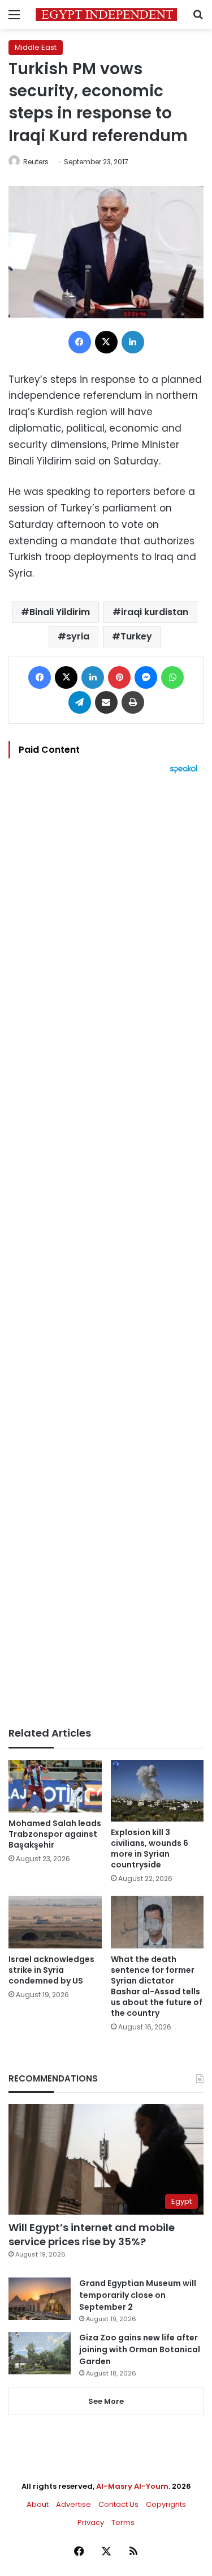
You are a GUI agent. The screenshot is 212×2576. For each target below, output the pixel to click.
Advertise (73, 2504)
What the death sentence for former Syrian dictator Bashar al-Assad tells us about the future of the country (157, 1986)
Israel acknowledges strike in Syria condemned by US (51, 1970)
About (38, 2504)
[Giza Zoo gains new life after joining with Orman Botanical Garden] (40, 2353)
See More (106, 2401)
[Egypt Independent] (106, 14)
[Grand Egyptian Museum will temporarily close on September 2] (40, 2299)
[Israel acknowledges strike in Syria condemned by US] (55, 1922)
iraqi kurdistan (155, 612)
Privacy (91, 2522)
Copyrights (166, 2504)
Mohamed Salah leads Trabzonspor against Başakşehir (55, 1834)
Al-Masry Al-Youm (132, 2486)
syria (78, 636)
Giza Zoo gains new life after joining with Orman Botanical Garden (140, 2349)
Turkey (136, 636)
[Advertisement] (106, 1250)
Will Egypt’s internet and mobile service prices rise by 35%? (92, 2234)
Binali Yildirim (60, 612)
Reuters (36, 162)
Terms (123, 2522)
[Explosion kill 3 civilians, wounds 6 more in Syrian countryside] (157, 1791)
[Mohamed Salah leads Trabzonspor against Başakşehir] (55, 1786)
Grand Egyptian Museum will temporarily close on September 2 (138, 2295)
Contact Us (118, 2504)
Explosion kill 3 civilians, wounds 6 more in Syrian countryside (150, 1848)
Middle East (36, 47)
